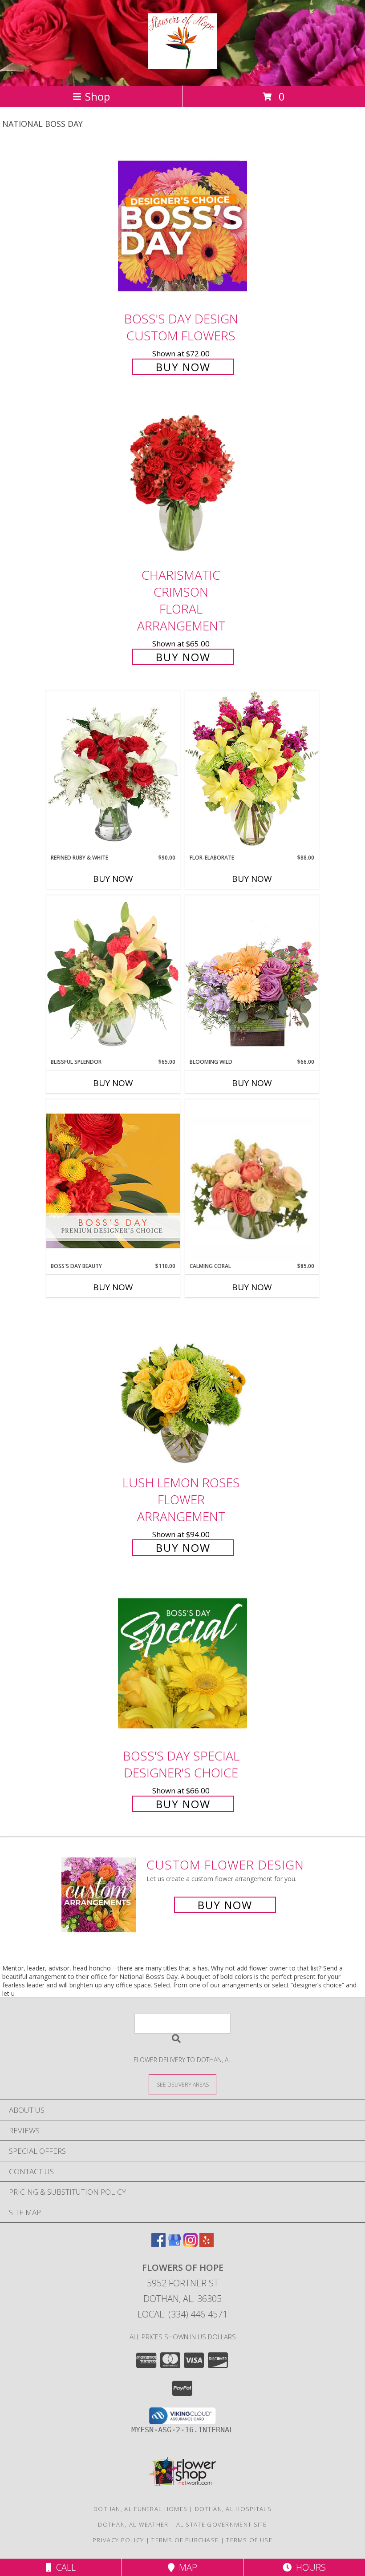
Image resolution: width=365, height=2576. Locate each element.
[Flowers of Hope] (182, 64)
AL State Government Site (222, 2524)
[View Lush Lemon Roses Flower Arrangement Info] (182, 1390)
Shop (97, 96)
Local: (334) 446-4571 (182, 2314)
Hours (309, 2567)
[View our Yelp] (207, 2244)
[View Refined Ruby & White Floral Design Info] (113, 772)
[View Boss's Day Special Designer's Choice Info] (182, 1663)
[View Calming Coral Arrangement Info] (252, 1181)
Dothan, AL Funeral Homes (140, 2509)
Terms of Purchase (185, 2540)
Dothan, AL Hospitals (233, 2509)
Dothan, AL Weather (133, 2524)
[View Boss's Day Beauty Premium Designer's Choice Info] (113, 1181)
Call (64, 2567)
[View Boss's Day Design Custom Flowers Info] (182, 226)
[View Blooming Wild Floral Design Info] (252, 976)
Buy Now (183, 367)
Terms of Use (249, 2540)
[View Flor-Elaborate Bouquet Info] (252, 772)
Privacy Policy (118, 2540)
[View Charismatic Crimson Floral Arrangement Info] (182, 482)
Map (186, 2567)
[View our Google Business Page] (174, 2244)
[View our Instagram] (191, 2244)
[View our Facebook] (158, 2244)
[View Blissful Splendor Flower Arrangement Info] (113, 977)
